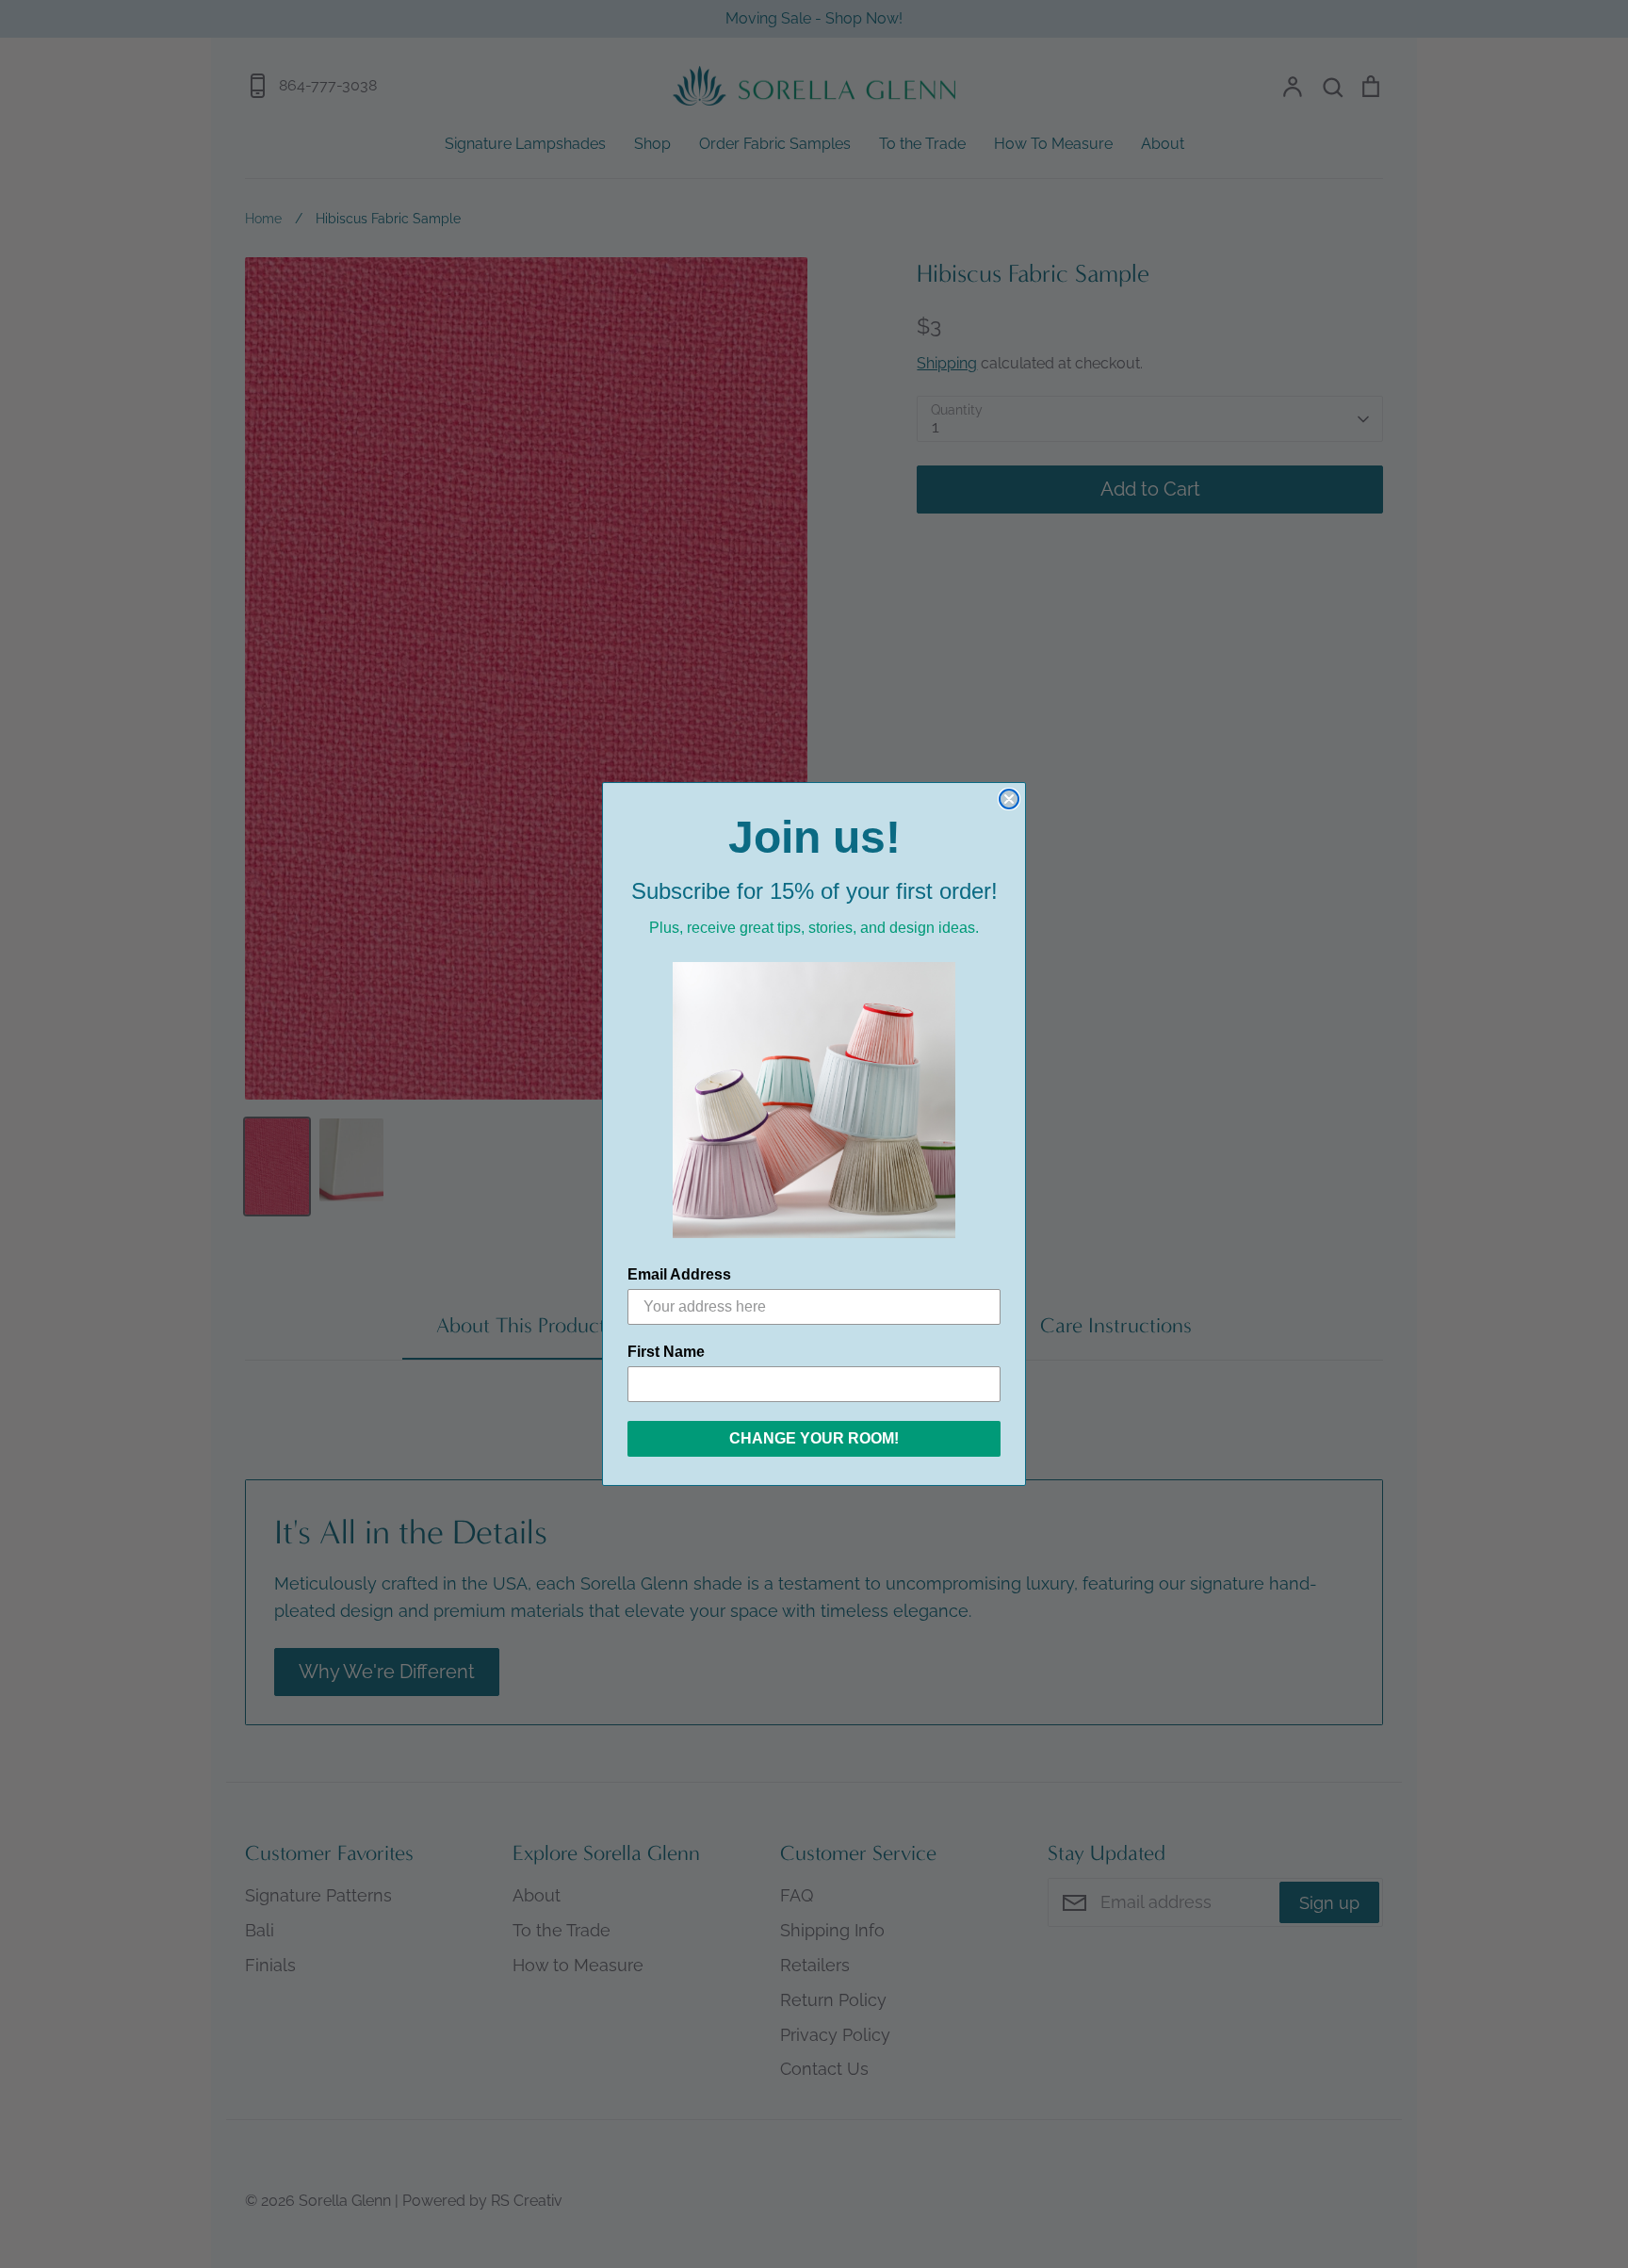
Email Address (679, 1274)
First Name (666, 1352)
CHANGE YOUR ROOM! (814, 1438)
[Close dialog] (1009, 799)
